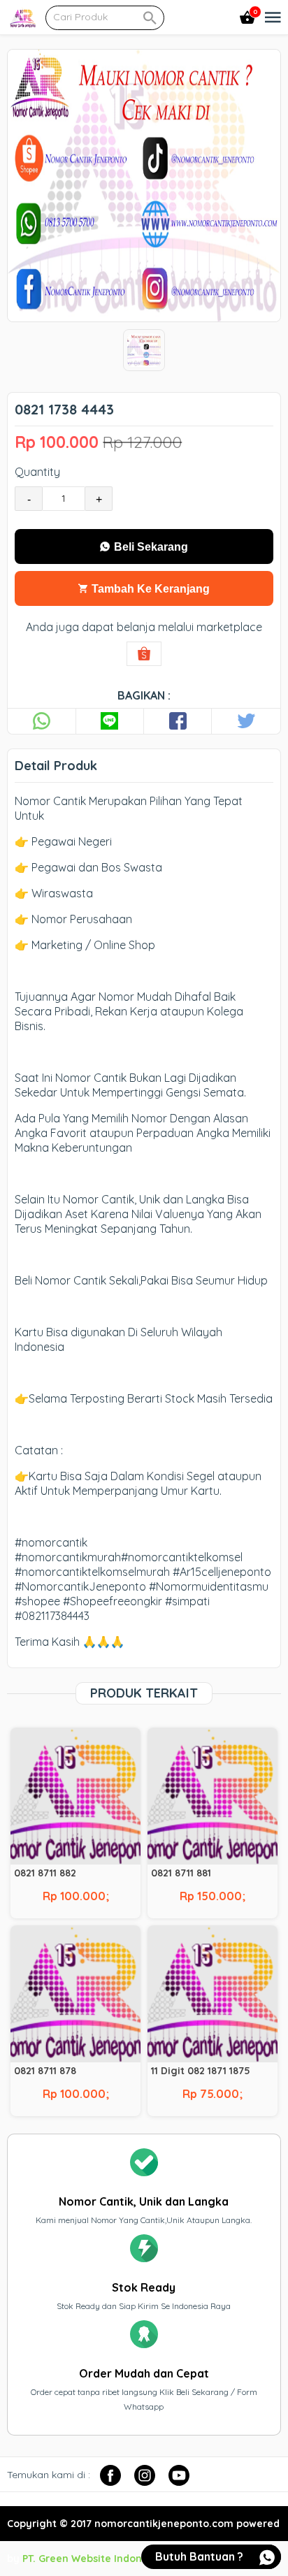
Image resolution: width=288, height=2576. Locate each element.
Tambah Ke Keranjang (149, 589)
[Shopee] (144, 654)
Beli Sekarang (150, 547)
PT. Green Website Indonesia (92, 2559)
